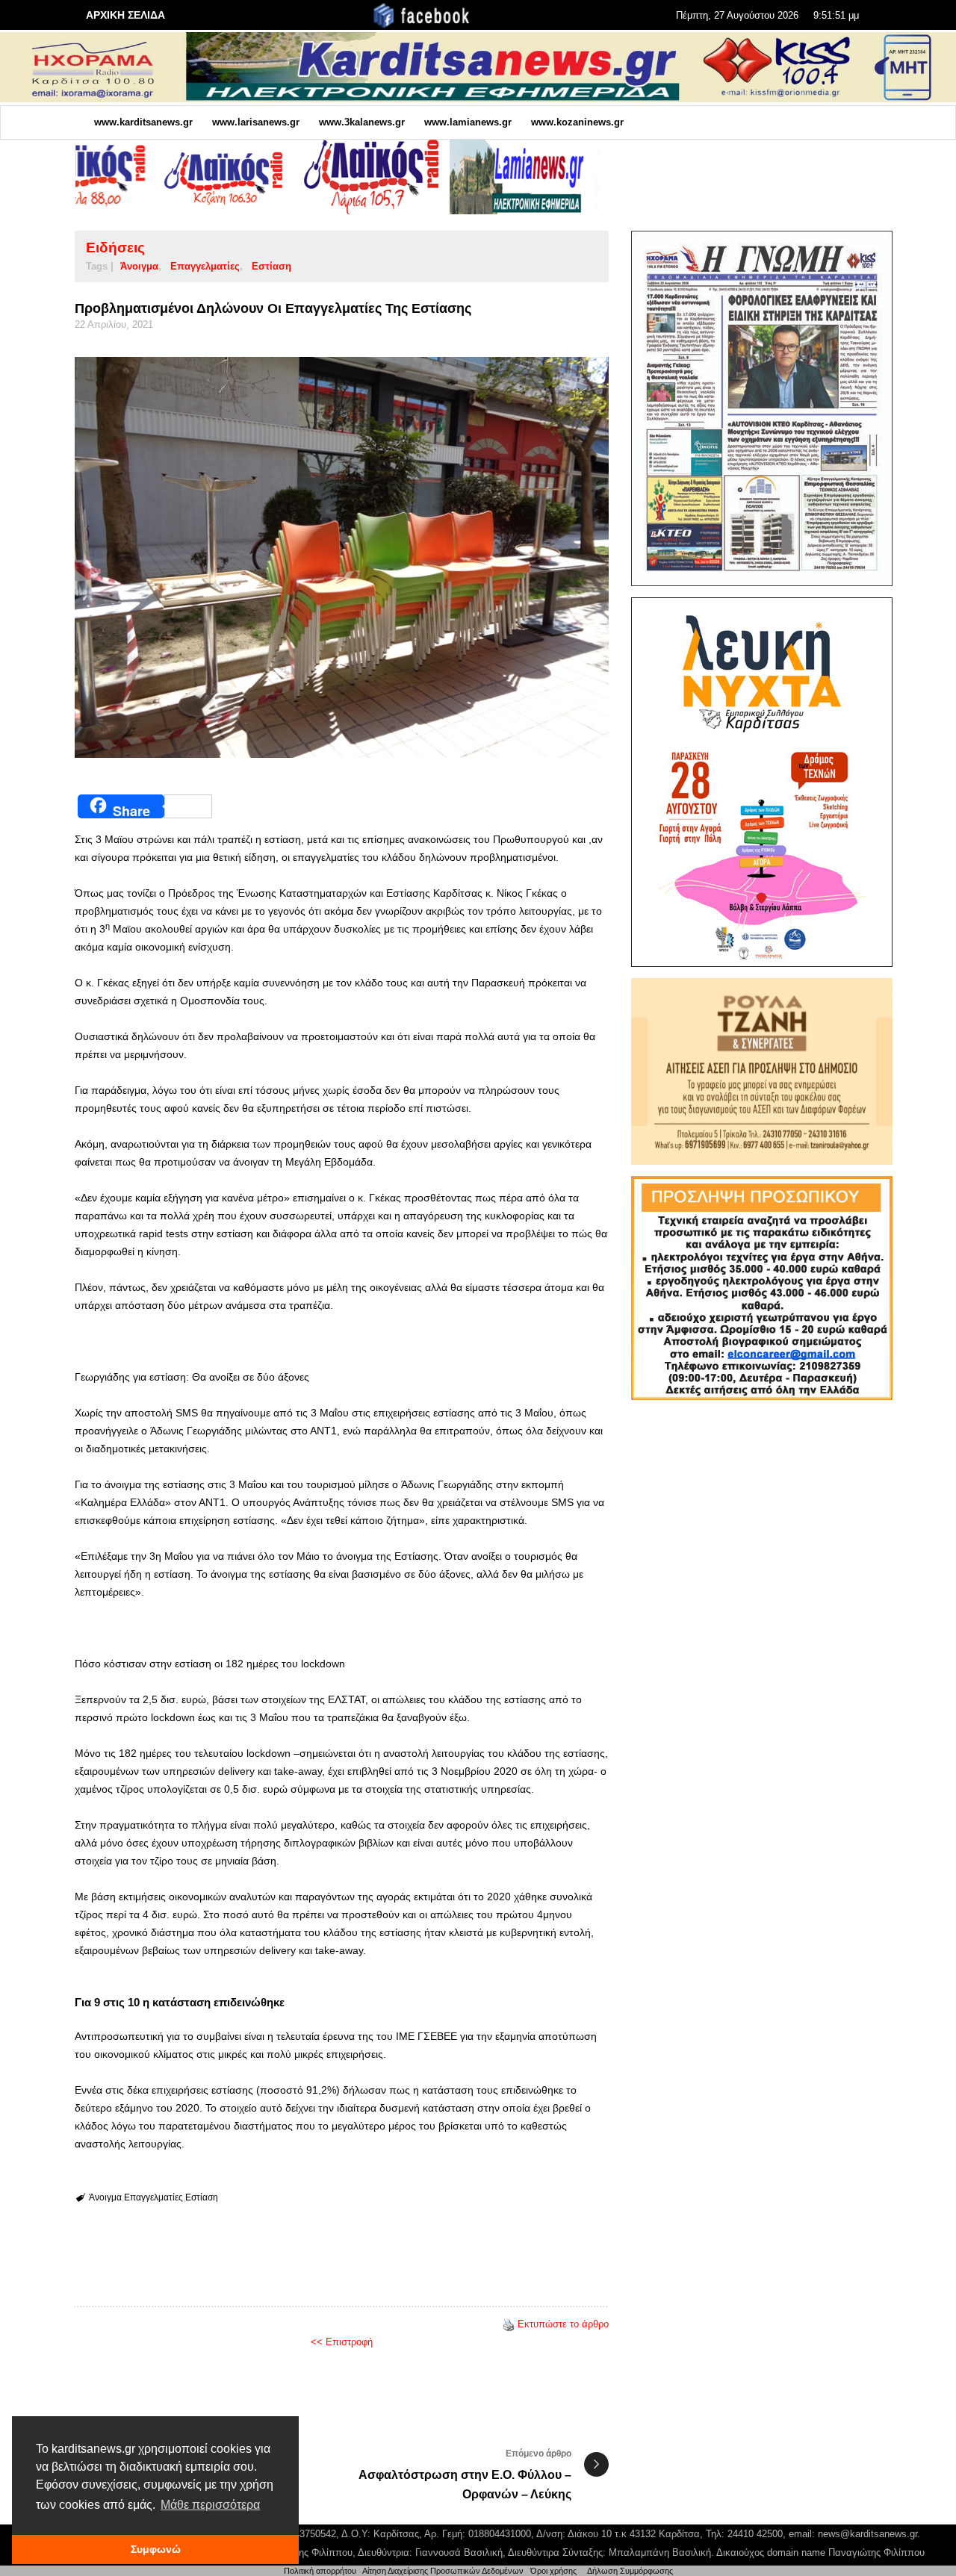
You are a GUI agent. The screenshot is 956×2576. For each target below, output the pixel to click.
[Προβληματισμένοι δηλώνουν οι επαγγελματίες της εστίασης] (342, 557)
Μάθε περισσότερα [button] (210, 2505)
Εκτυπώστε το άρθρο (563, 2324)
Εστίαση (271, 266)
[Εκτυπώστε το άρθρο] (509, 2324)
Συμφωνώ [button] (156, 2549)
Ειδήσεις (115, 248)
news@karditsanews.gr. (869, 2534)
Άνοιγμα (139, 266)
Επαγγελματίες (205, 266)
